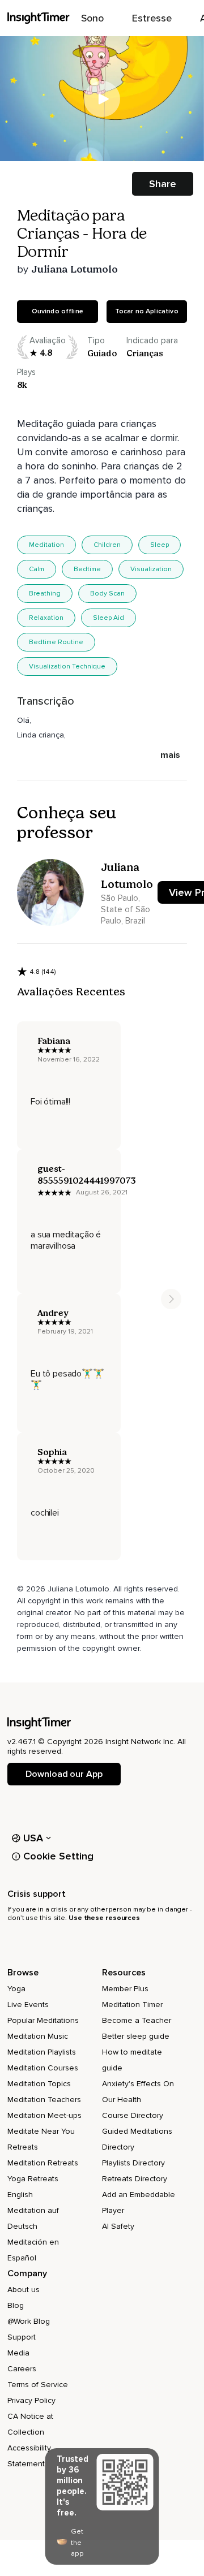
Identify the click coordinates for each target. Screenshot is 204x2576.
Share (163, 184)
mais (170, 755)
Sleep (160, 545)
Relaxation (46, 618)
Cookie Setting (58, 1856)
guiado (102, 353)
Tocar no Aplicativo (147, 311)
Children (107, 545)
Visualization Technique (67, 666)
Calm (37, 569)
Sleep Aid (109, 618)
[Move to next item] (171, 1299)
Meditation (46, 545)
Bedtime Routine (56, 642)
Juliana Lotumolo (75, 269)
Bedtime (87, 569)
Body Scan (107, 594)
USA (33, 1838)
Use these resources (104, 1918)
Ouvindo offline (58, 311)
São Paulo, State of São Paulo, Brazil (126, 909)
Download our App (64, 1774)
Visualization (151, 569)
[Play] (102, 99)
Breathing (45, 594)
